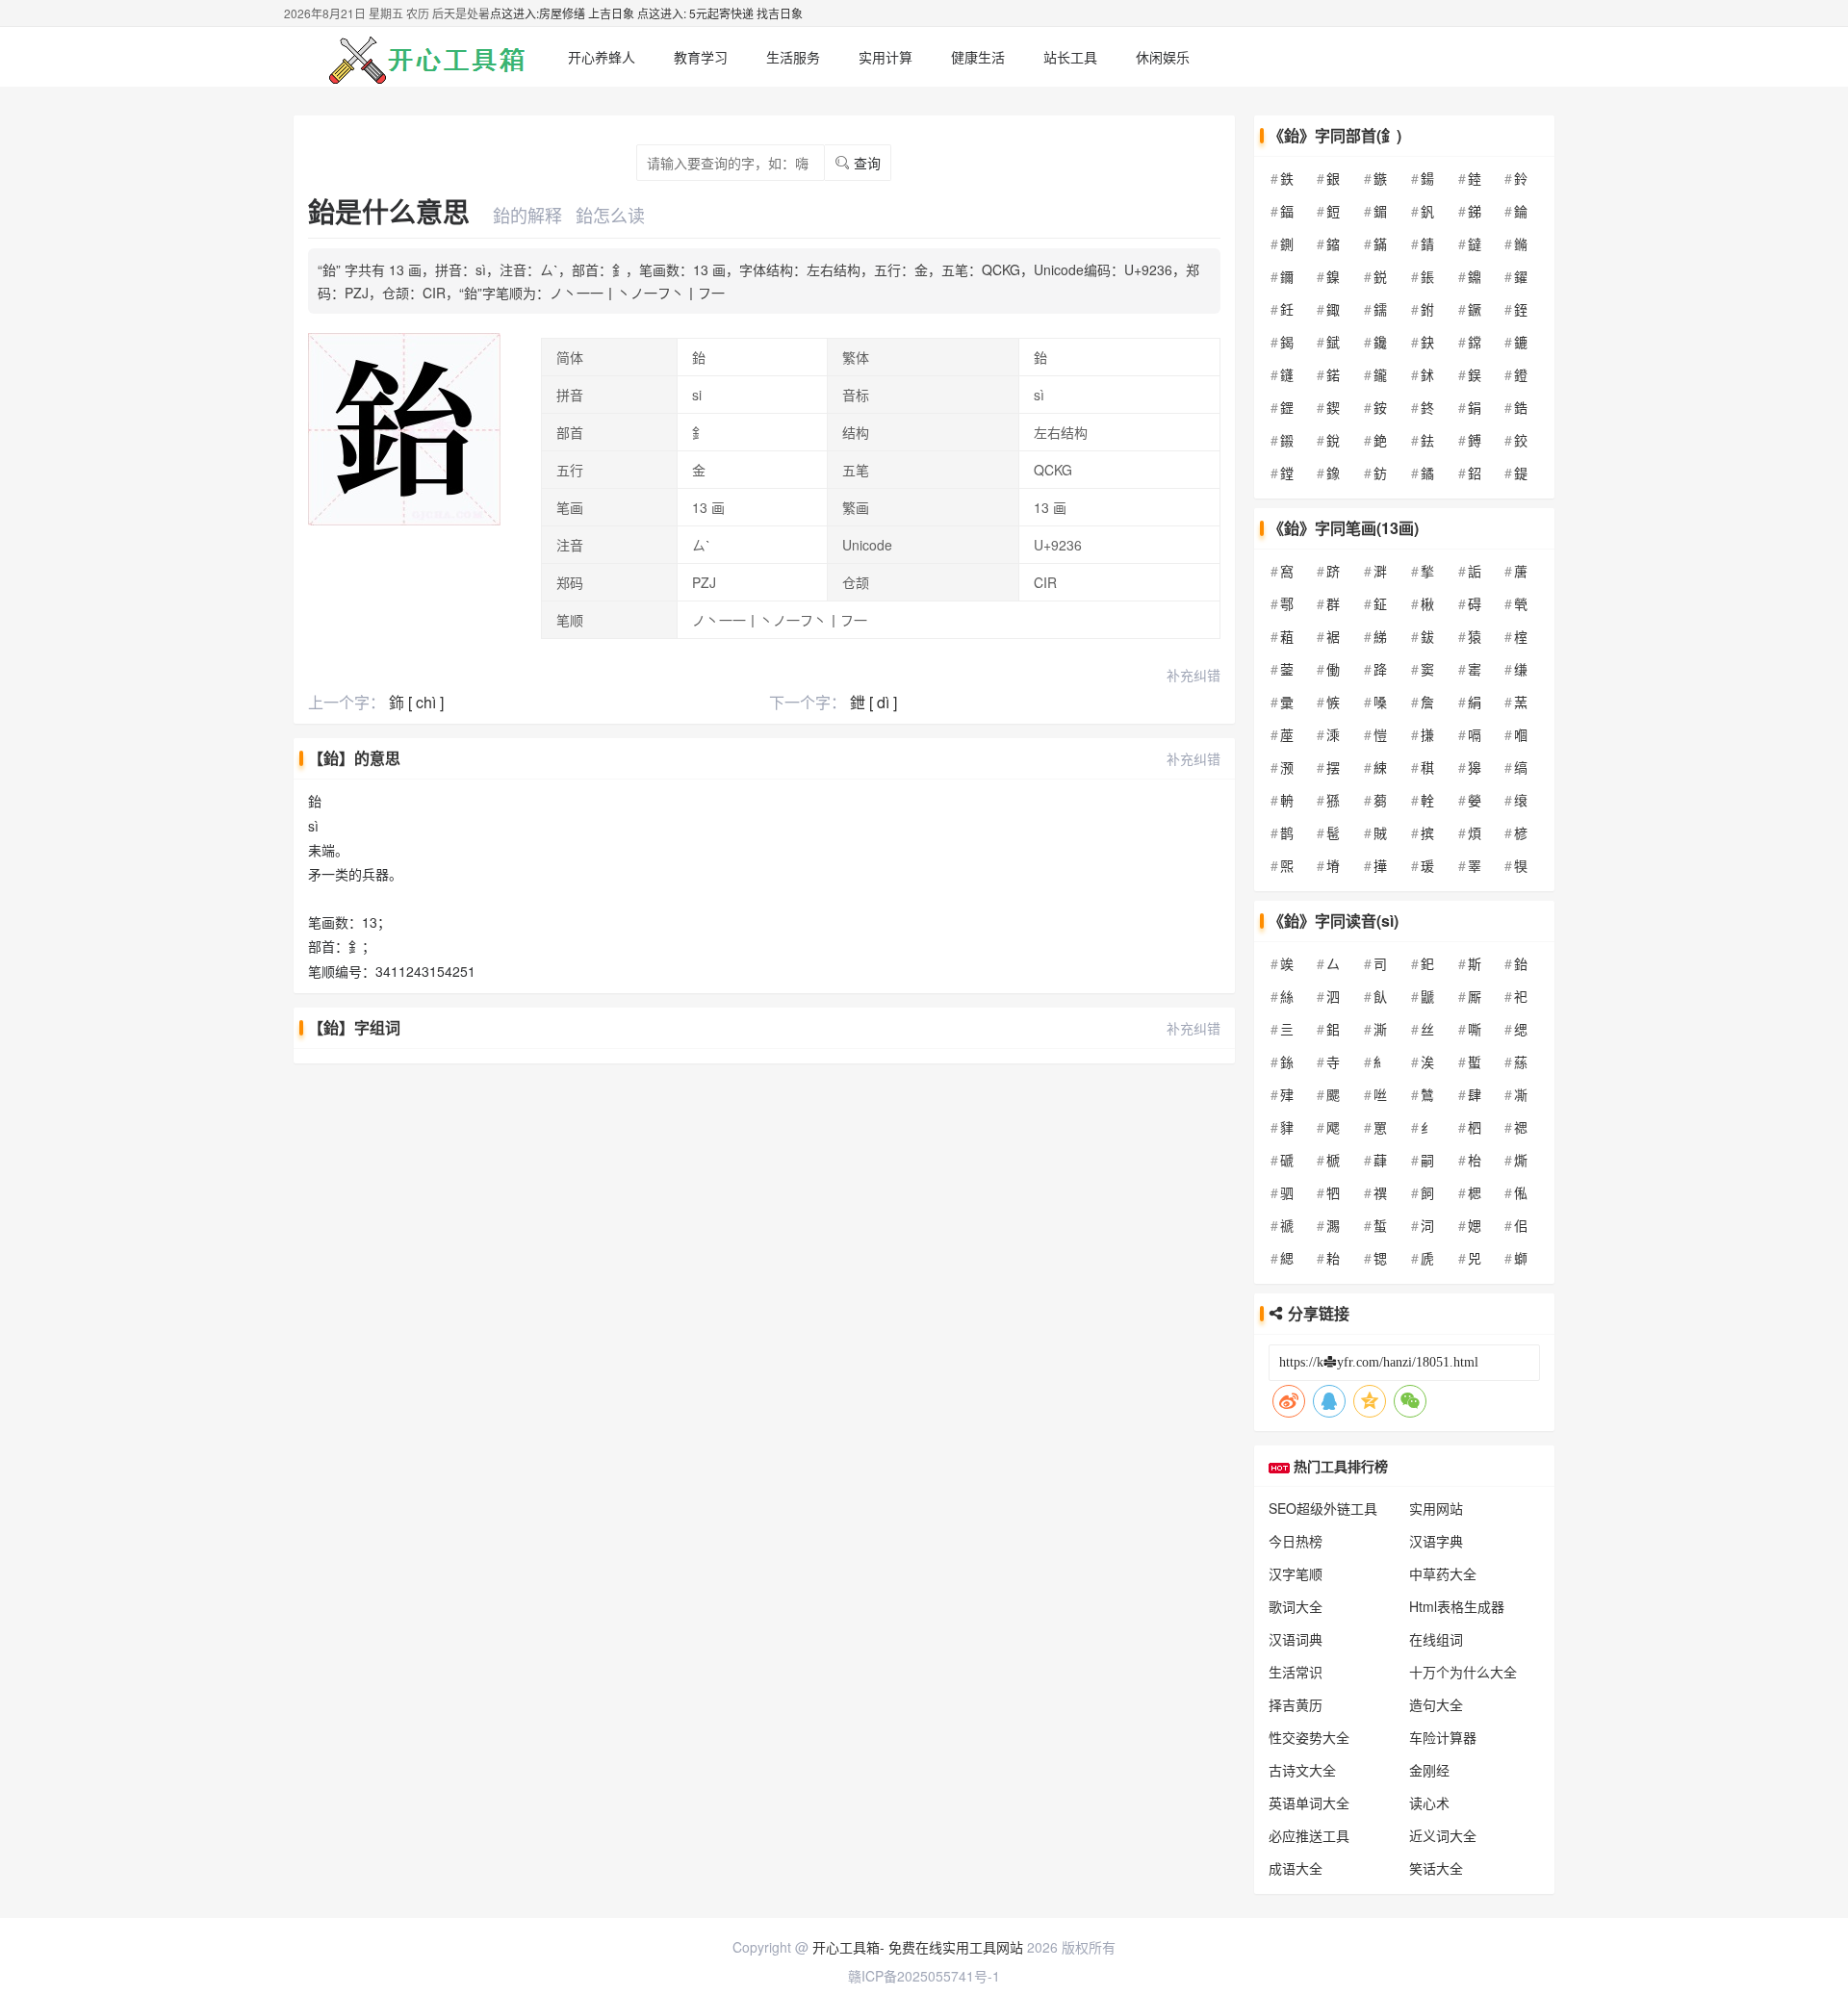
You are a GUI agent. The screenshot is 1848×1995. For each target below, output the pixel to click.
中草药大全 (1443, 1573)
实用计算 (885, 57)
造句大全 (1436, 1704)
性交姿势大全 (1309, 1737)
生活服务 (793, 57)
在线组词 (1436, 1639)
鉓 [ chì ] (416, 702)
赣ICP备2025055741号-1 (924, 1976)
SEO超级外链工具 (1323, 1508)
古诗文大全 (1302, 1770)
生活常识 (1296, 1672)
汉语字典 (1436, 1541)
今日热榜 (1296, 1541)
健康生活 (978, 57)
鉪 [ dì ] (873, 702)
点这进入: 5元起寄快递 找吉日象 (720, 13)
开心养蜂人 (602, 57)
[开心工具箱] (423, 57)
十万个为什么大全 (1463, 1672)
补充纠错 (1193, 675)
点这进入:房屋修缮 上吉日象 (562, 13)
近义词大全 (1443, 1835)
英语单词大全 (1309, 1803)
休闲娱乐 (1163, 57)
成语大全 (1296, 1868)
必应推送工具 (1309, 1835)
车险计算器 (1443, 1737)
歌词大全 (1296, 1606)
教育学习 (701, 57)
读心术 (1429, 1803)
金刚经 (1429, 1770)
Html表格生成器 (1457, 1606)
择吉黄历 (1296, 1704)
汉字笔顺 (1296, 1573)
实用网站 (1436, 1508)
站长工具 (1070, 57)
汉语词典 (1296, 1639)
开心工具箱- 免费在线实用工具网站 (918, 1947)
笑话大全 (1436, 1868)
